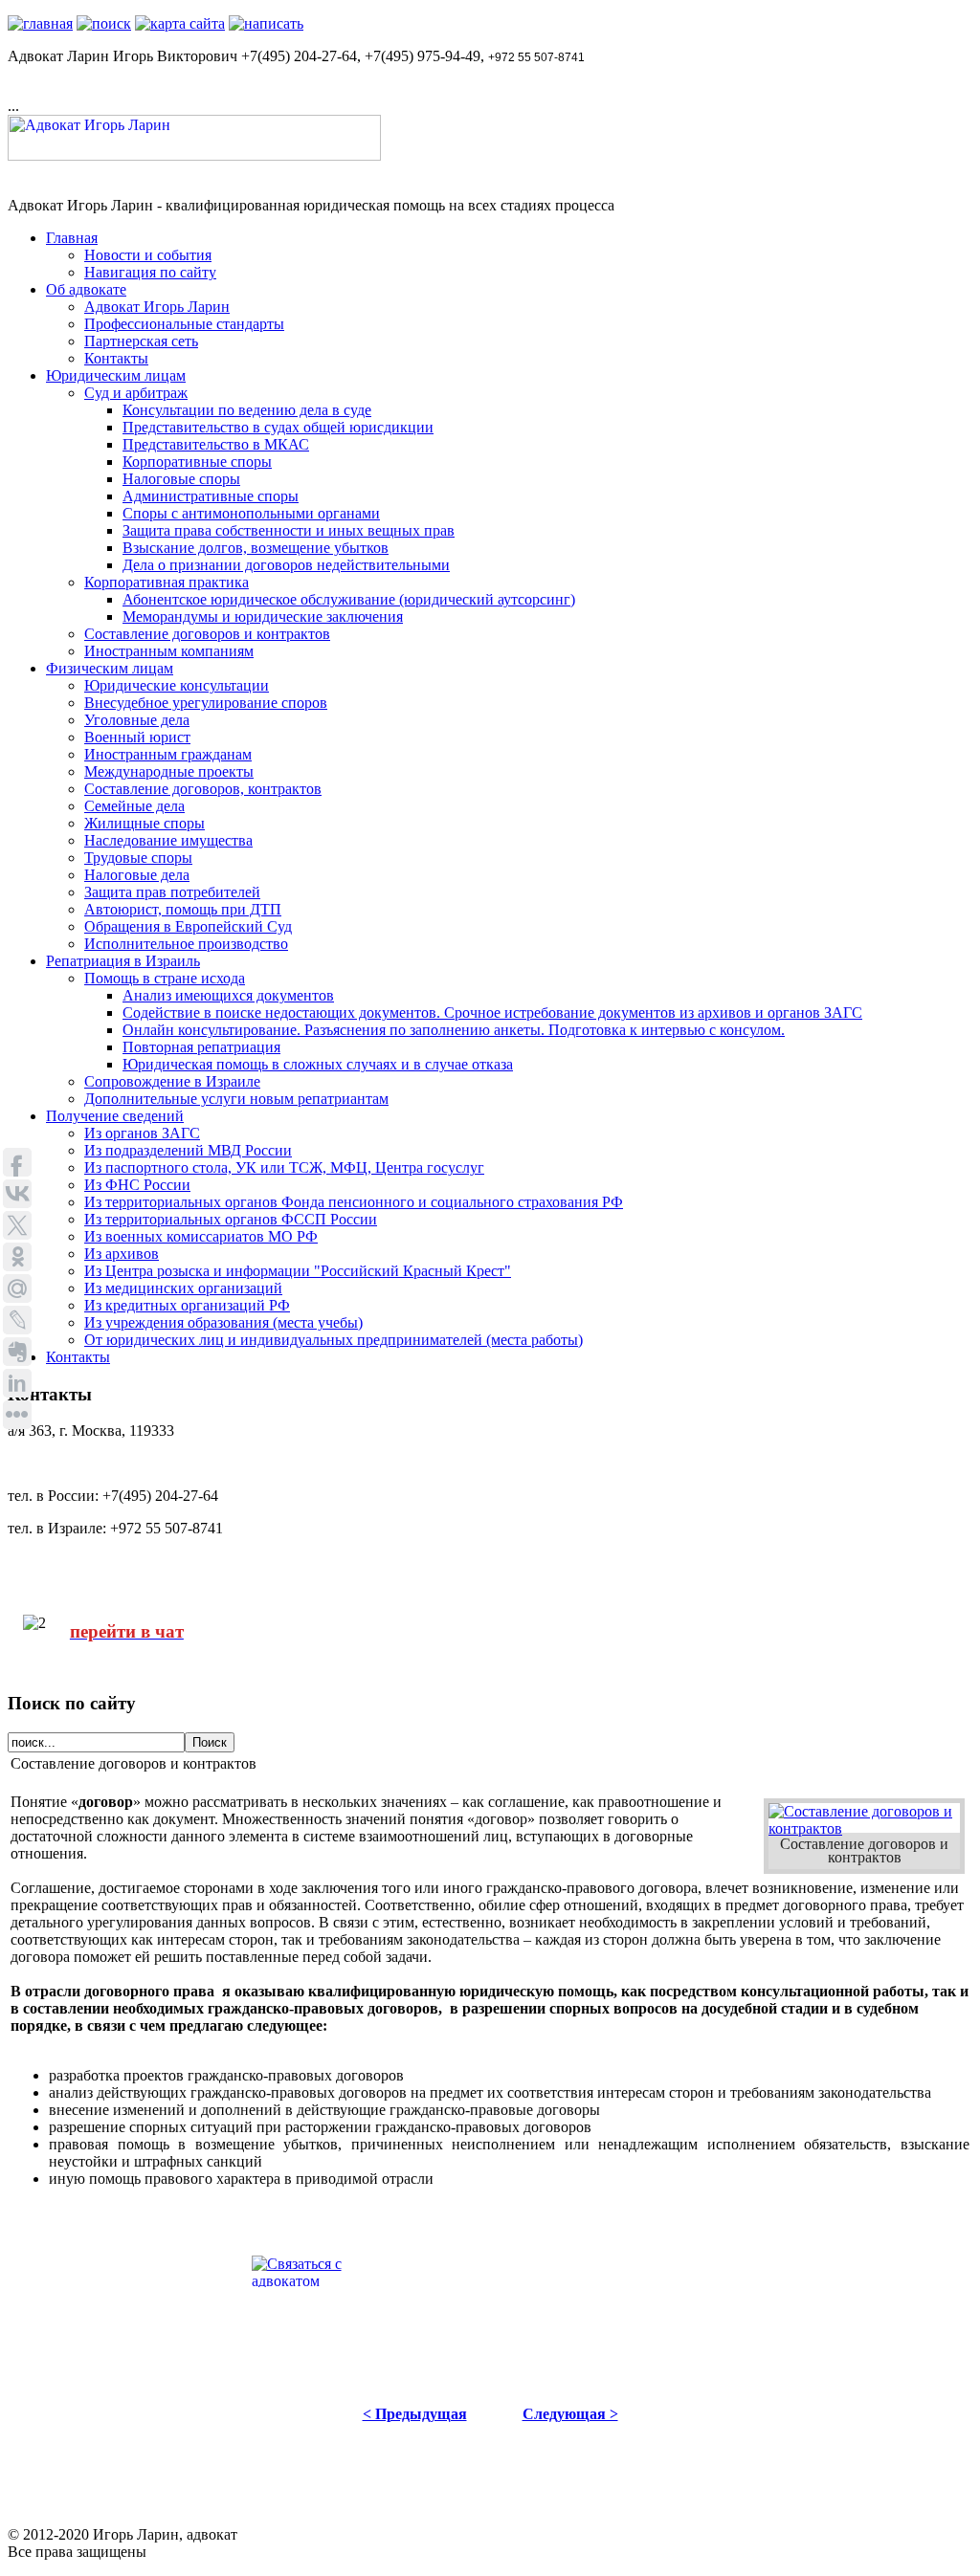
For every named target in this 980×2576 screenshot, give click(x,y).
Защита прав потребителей (172, 892)
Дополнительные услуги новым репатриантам (236, 1099)
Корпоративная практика (167, 582)
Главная (72, 238)
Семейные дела (134, 806)
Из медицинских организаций (183, 1288)
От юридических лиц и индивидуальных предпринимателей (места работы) (334, 1340)
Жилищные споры (145, 823)
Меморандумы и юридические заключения (263, 616)
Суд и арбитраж (136, 393)
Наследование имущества (168, 840)
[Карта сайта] (180, 23)
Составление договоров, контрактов (203, 789)
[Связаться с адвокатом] (266, 23)
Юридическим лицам (116, 375)
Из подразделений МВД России (188, 1150)
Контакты (116, 358)
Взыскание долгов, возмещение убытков (256, 548)
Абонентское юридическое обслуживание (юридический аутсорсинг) (349, 599)
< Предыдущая (415, 2414)
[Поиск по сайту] (104, 23)
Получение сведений (115, 1116)
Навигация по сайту (150, 272)
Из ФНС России (137, 1185)
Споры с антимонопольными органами (251, 513)
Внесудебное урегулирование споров (206, 703)
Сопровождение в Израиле (172, 1081)
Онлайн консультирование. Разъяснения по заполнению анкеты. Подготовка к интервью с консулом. (454, 1030)
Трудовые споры (138, 858)
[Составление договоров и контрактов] (864, 1828)
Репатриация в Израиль (123, 961)
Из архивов (122, 1254)
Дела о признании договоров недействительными (286, 565)
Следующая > (570, 2414)
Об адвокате (86, 289)
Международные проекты (169, 771)
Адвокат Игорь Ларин (157, 307)
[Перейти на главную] (40, 23)
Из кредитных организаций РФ (187, 1305)
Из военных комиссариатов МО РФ (201, 1236)
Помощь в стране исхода (165, 978)
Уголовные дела (137, 720)
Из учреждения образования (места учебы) (223, 1322)
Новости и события (148, 255)
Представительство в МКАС (216, 444)
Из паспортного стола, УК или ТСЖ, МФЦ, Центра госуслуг (284, 1167)
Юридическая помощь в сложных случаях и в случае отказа (318, 1064)
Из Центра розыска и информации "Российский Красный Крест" (298, 1271)
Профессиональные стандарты (184, 324)
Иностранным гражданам (168, 754)
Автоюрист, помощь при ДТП (183, 909)
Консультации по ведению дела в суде (247, 410)
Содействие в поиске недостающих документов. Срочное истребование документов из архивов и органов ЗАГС (492, 1013)
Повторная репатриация (201, 1047)
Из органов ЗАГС (142, 1133)
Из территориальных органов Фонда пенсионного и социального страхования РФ (354, 1202)
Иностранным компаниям (169, 651)
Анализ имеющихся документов (228, 995)
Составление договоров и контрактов (207, 634)
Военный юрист (137, 737)
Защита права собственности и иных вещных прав (289, 530)
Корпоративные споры (197, 462)
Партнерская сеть (141, 341)
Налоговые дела (137, 875)
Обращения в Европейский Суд (188, 926)
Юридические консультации (177, 685)
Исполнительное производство (186, 944)
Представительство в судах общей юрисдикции (278, 427)
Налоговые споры (181, 479)
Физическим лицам (110, 668)
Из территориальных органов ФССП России (231, 1219)
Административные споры (211, 496)
